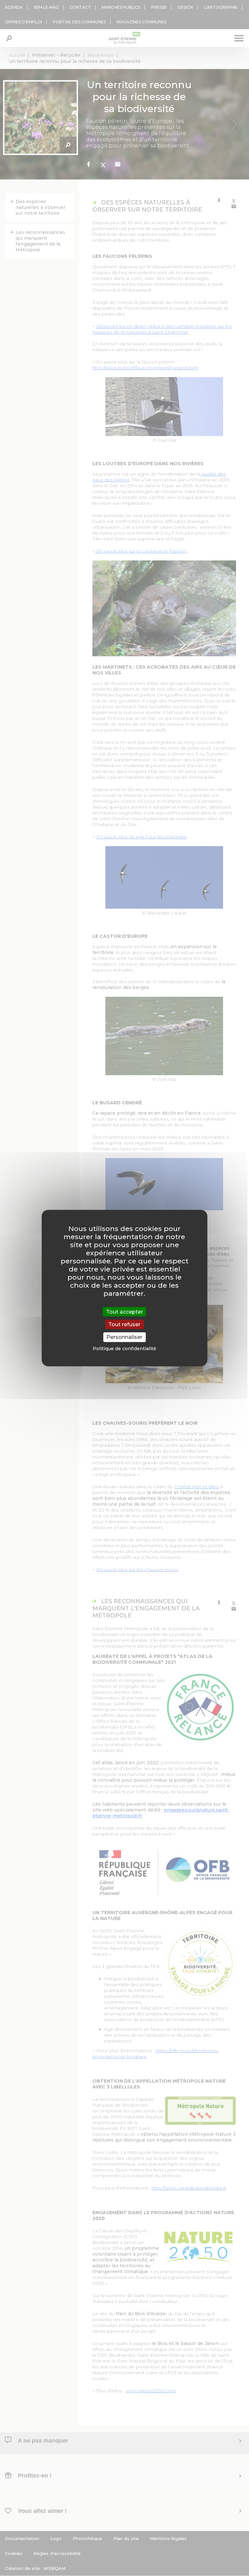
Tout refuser (124, 1324)
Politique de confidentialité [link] (124, 1348)
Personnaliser (124, 1337)
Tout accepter (124, 1312)
